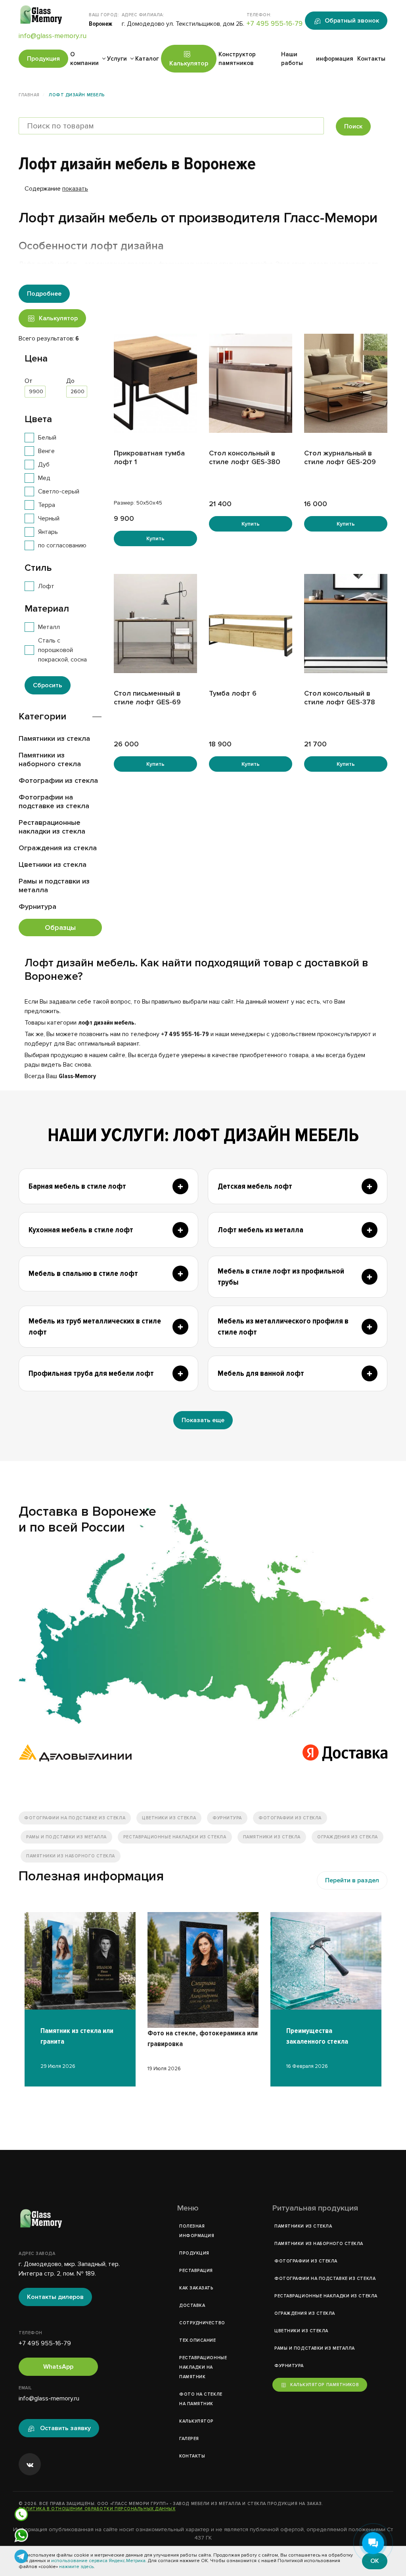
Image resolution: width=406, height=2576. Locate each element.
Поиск (353, 126)
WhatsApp (58, 2367)
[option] (80, 1992)
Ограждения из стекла (58, 848)
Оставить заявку (65, 2428)
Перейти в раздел (352, 1880)
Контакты (371, 59)
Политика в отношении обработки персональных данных (97, 2509)
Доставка (192, 2305)
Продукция (43, 59)
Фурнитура (37, 906)
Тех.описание (198, 2340)
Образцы (60, 928)
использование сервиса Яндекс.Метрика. (99, 2561)
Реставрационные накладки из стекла (52, 827)
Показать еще (203, 1420)
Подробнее (44, 294)
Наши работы (292, 59)
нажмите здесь (76, 2567)
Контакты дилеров (55, 2297)
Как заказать (196, 2288)
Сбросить (48, 685)
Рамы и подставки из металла (54, 885)
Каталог (147, 59)
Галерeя (189, 2439)
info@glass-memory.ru (53, 36)
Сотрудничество (202, 2323)
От (29, 381)
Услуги (117, 59)
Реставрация (196, 2271)
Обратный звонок (352, 21)
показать (75, 189)
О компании (84, 59)
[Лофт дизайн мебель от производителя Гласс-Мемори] (203, 1614)
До (70, 381)
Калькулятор (189, 63)
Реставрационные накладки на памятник (203, 2367)
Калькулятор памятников (325, 2385)
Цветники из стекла (53, 864)
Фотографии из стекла (58, 780)
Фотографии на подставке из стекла (54, 801)
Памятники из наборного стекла (50, 759)
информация (335, 59)
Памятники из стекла (54, 738)
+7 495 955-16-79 (275, 23)
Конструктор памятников (237, 59)
